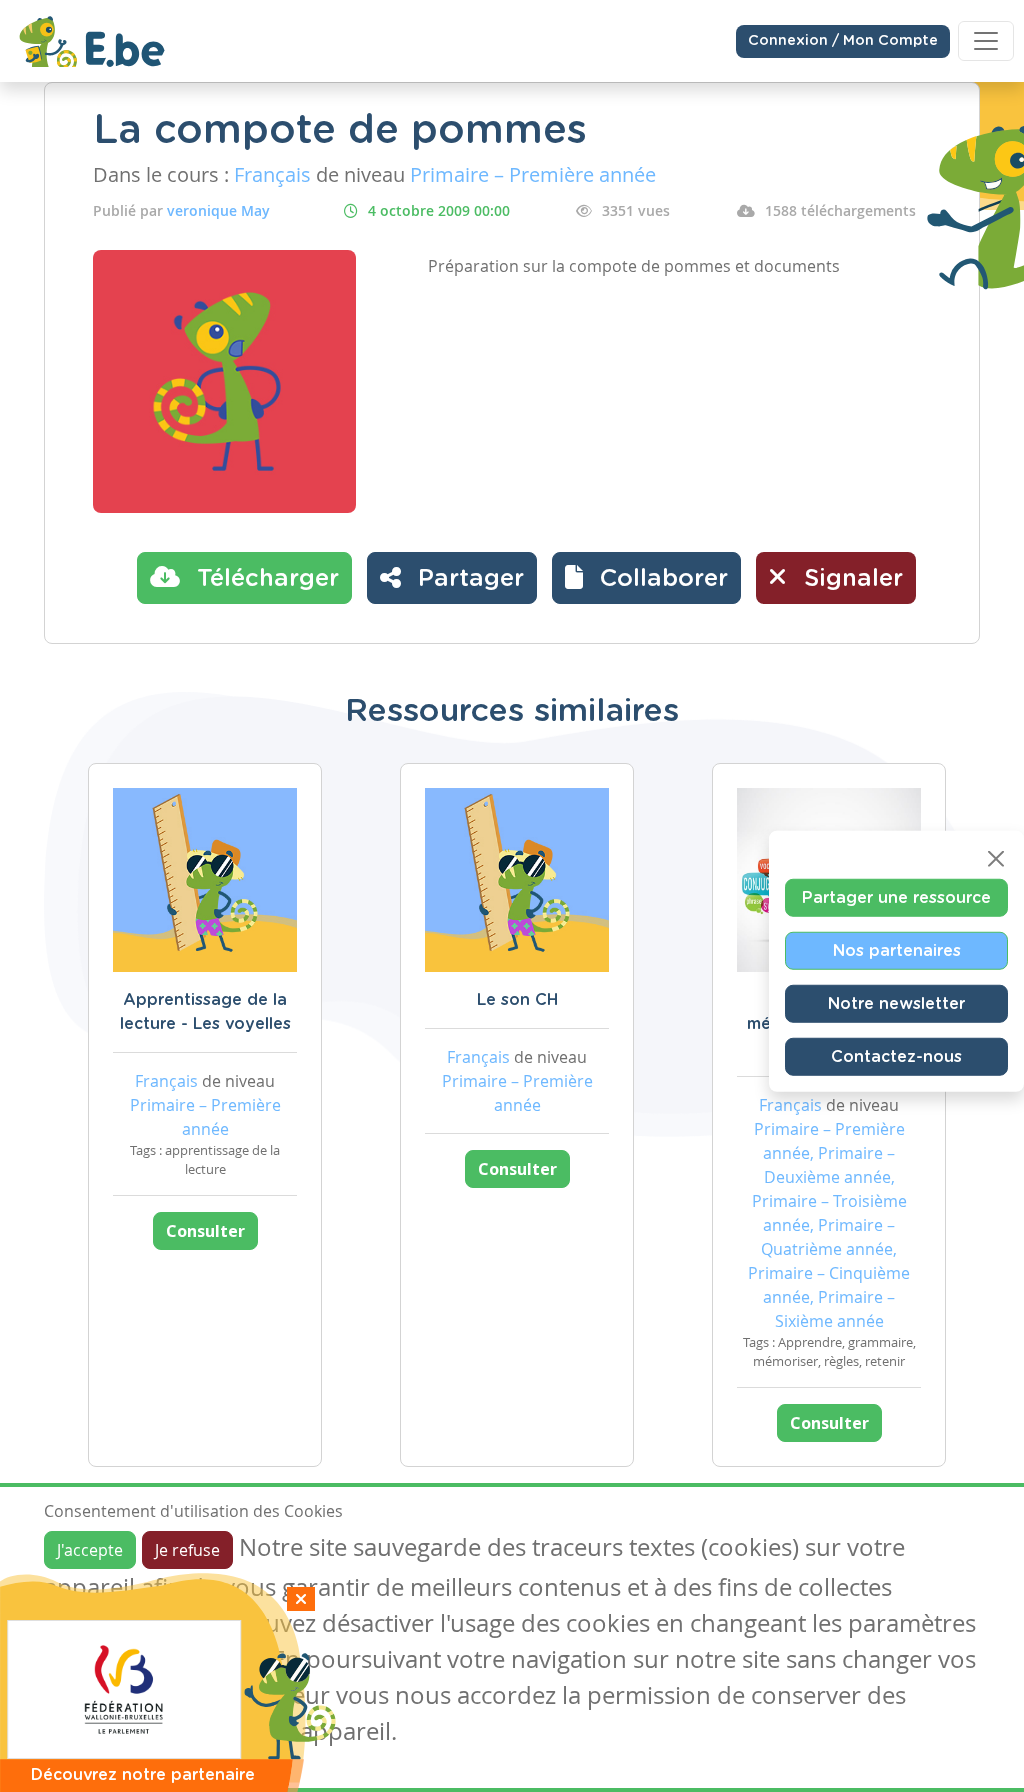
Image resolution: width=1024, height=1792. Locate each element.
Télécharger (264, 579)
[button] (646, 578)
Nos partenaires (897, 951)
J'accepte (90, 1550)
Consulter (205, 1231)
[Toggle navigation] (986, 41)
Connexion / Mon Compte (843, 41)
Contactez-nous (896, 1057)
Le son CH (517, 1000)
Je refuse (187, 1550)
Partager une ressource (896, 898)
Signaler (850, 579)
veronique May (218, 210)
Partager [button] (467, 579)
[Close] (996, 859)
